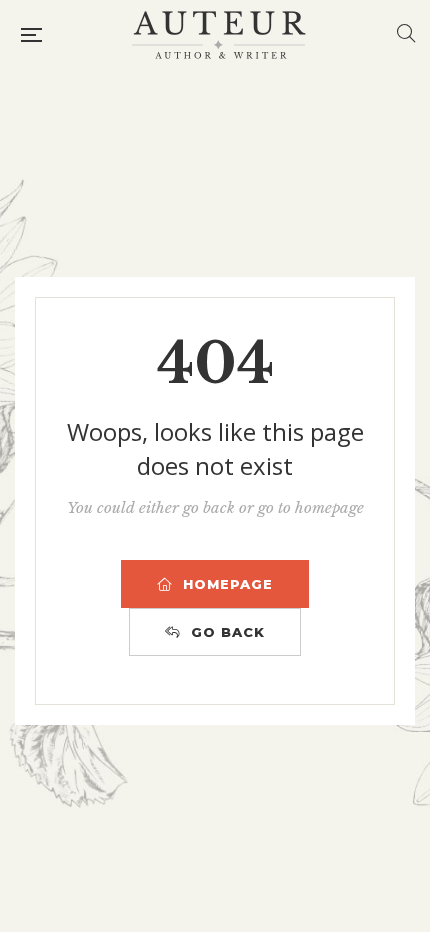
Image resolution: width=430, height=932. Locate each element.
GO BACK (228, 632)
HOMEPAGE (228, 584)
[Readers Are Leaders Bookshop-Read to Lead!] (219, 35)
